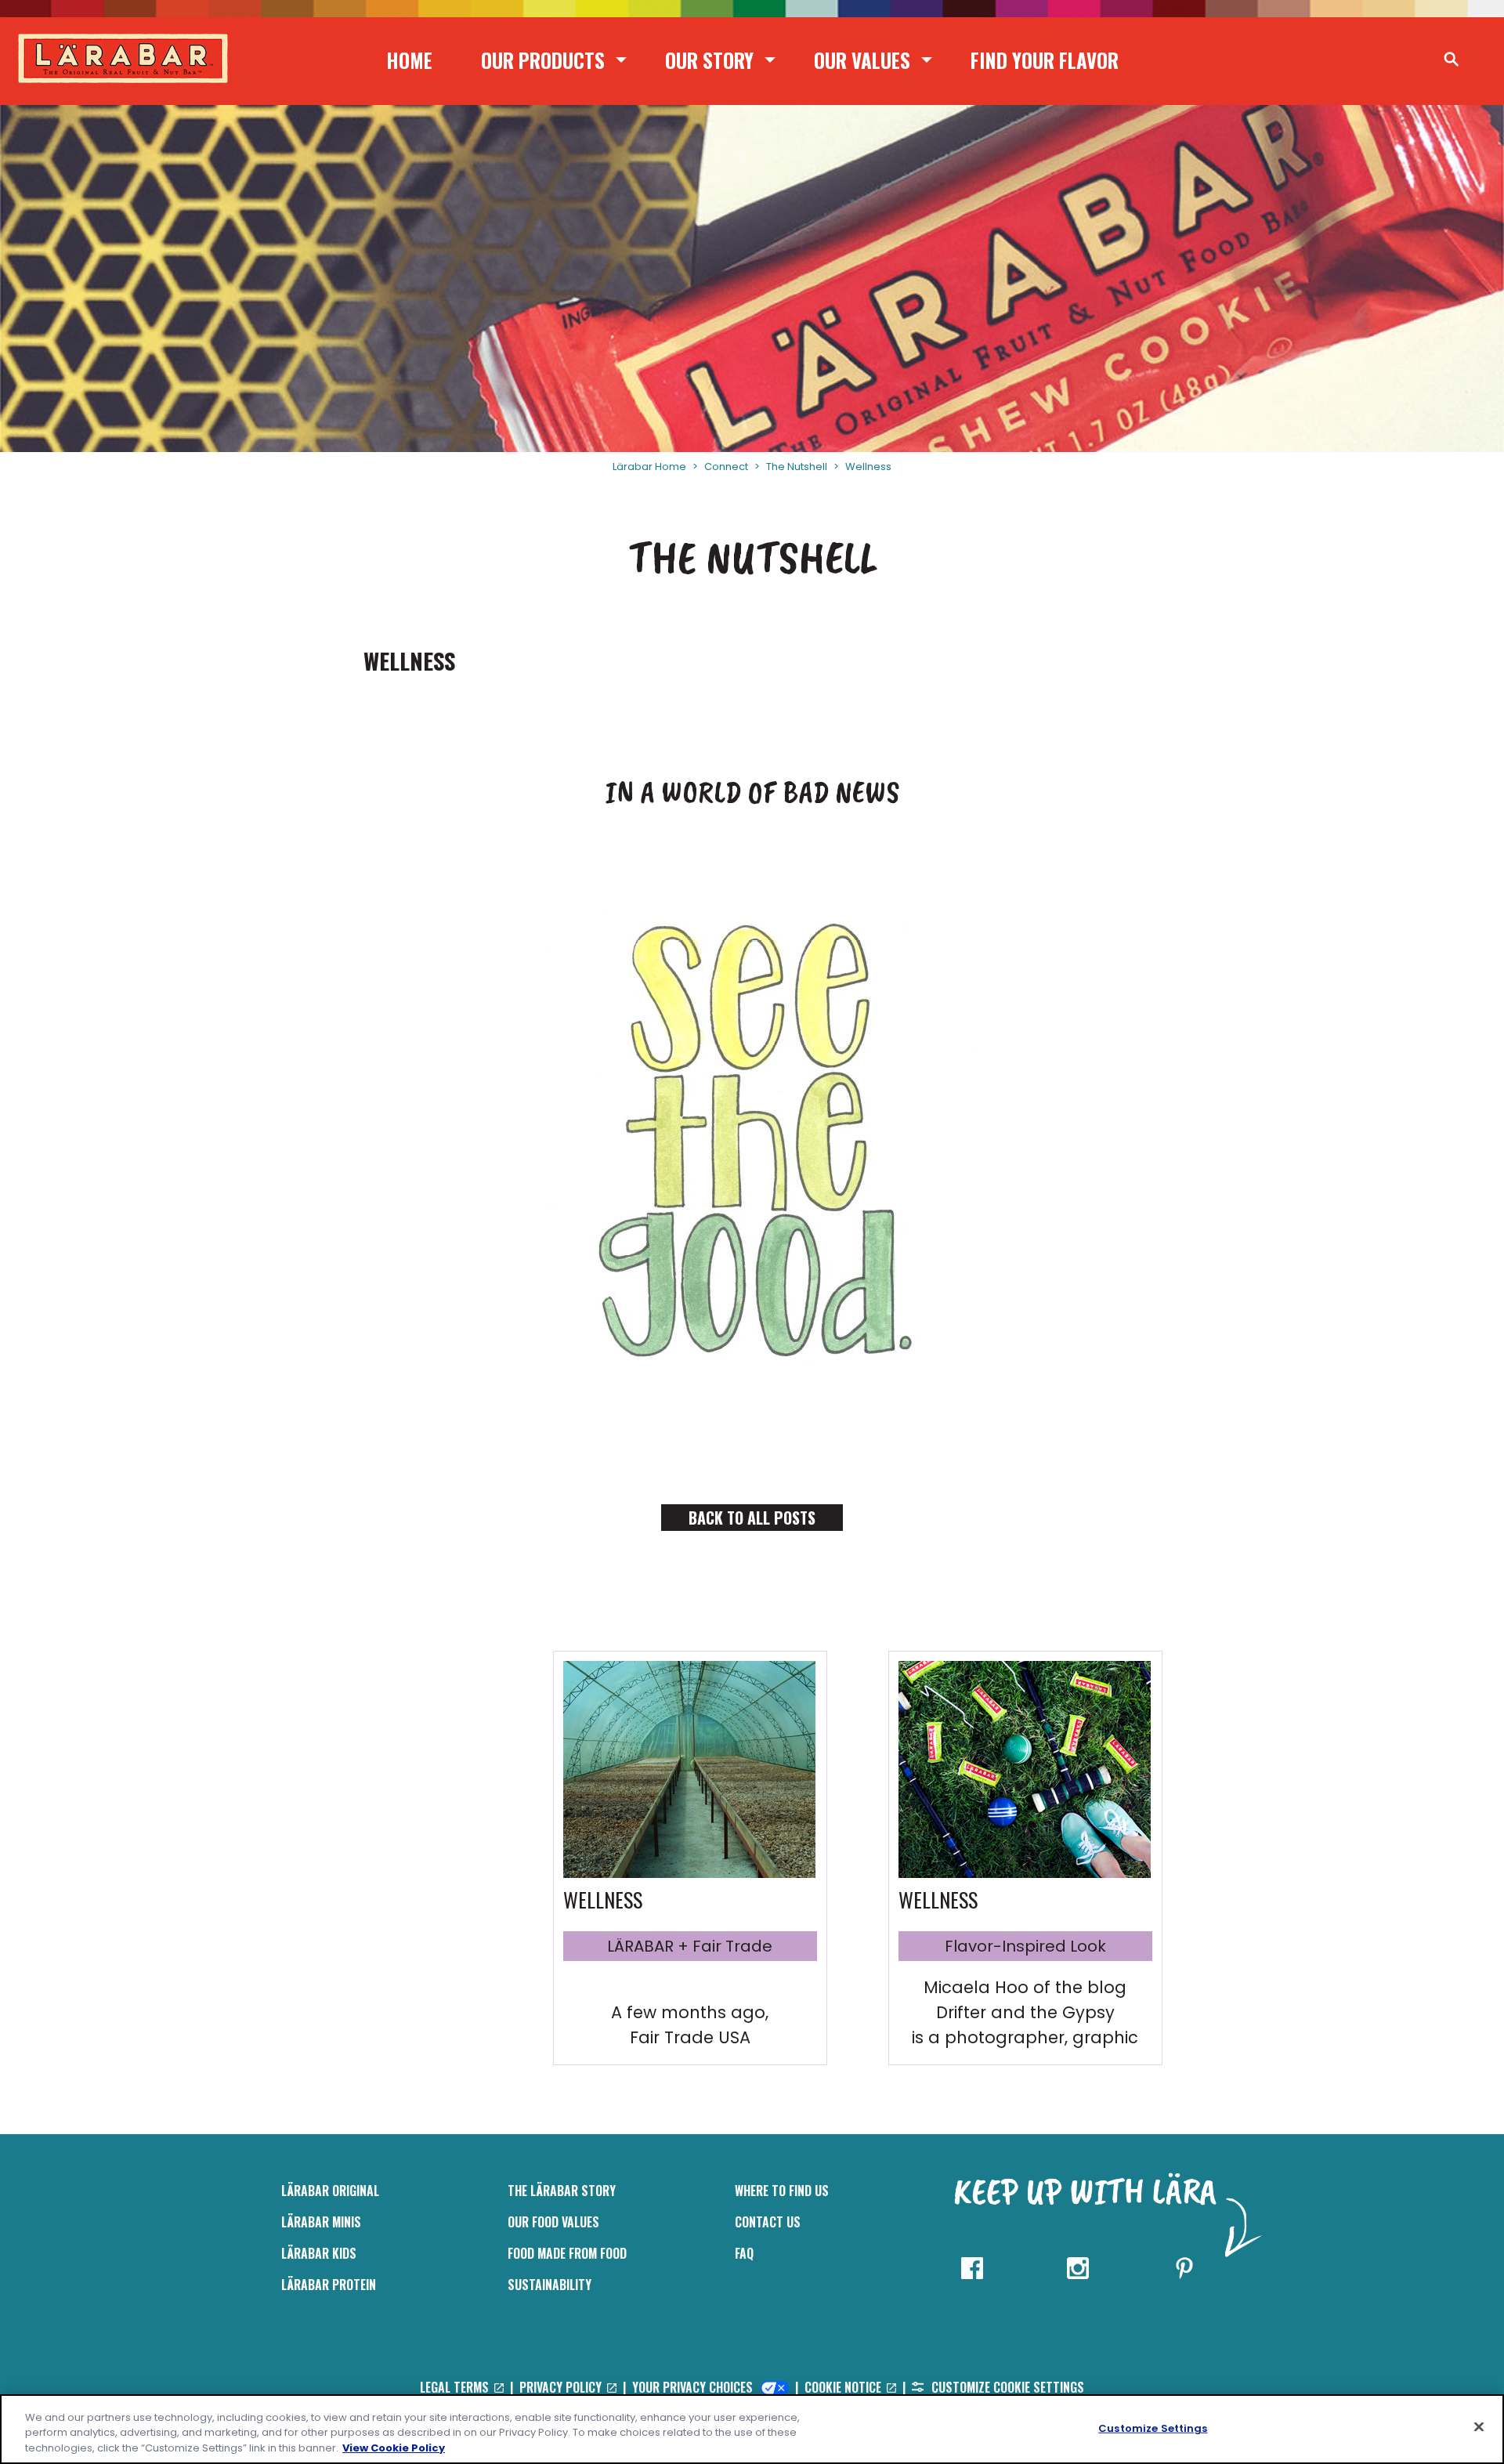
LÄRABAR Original (330, 2191)
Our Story (709, 60)
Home (409, 60)
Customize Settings (1153, 2428)
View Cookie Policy (394, 2448)
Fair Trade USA (690, 2037)
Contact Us (768, 2222)
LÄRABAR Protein (329, 2285)
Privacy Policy (562, 2387)
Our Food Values (553, 2222)
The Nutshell (797, 467)
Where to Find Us (782, 2191)
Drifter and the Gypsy (1025, 2012)
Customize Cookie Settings (1006, 2387)
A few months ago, (690, 2012)
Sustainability (550, 2285)
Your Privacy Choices (694, 2387)
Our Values (862, 60)
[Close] (1479, 2426)
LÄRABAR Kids (319, 2253)
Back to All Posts (752, 1518)
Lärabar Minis (321, 2222)
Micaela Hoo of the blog (1025, 1987)
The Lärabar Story (562, 2191)
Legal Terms (456, 2387)
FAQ (744, 2253)
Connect (726, 467)
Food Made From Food (567, 2253)
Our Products (543, 60)
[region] (752, 2429)
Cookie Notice (844, 2387)
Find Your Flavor (1045, 60)
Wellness (868, 467)
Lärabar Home (649, 467)
